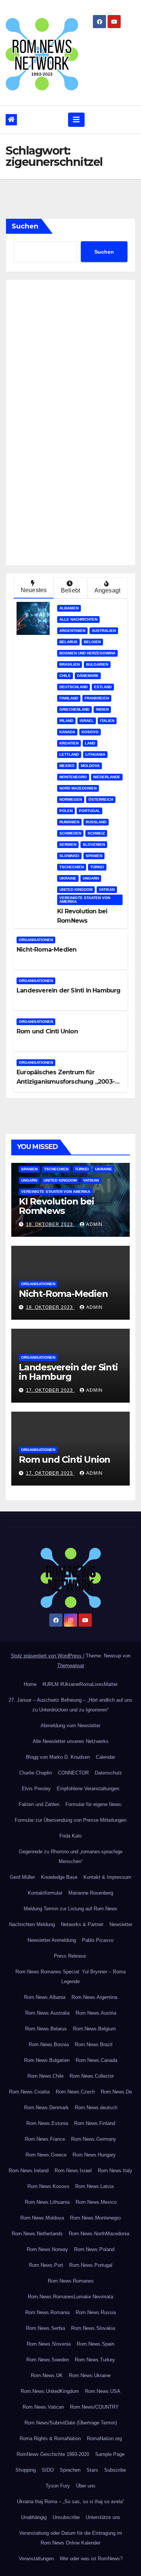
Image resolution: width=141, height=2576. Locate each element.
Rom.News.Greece (46, 2155)
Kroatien (69, 743)
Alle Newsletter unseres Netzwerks (71, 1741)
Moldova (90, 766)
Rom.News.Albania (45, 1997)
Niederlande (107, 777)
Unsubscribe (66, 2517)
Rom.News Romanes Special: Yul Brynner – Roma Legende (70, 1977)
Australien (104, 631)
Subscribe (115, 2470)
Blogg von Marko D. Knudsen (58, 1757)
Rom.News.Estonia (47, 2123)
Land (90, 743)
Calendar (105, 1757)
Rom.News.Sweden (48, 2360)
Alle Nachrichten (78, 619)
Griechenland (74, 709)
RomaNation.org (104, 2438)
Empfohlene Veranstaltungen (88, 1789)
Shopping (26, 2470)
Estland (103, 687)
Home (30, 1684)
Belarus (68, 642)
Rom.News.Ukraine (90, 2375)
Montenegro (73, 777)
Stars (92, 2470)
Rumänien (69, 822)
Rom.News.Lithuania (47, 2202)
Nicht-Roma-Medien (46, 950)
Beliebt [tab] (70, 590)
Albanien (69, 608)
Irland (66, 721)
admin (94, 1224)
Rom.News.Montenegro (95, 2218)
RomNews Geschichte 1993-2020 (53, 2454)
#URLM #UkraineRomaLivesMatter (80, 1684)
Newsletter (121, 1924)
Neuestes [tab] (34, 590)
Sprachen (70, 2470)
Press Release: (70, 1956)
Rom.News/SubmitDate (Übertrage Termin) (71, 2423)
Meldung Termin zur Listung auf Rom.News (70, 1909)
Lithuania (95, 754)
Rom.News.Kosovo (48, 2186)
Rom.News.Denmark (46, 2108)
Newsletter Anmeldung (52, 1940)
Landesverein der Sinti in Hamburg (69, 990)
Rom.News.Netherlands (37, 2234)
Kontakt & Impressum (107, 1877)
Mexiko (67, 766)
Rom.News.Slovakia (93, 2328)
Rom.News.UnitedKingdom (50, 2391)
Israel (87, 721)
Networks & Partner (82, 1924)
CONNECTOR (73, 1773)
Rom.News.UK (47, 2375)
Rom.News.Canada (96, 2060)
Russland (96, 822)
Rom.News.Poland (94, 2249)
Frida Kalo (70, 1836)
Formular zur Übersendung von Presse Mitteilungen (70, 1820)
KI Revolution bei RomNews (56, 1206)
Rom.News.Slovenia (49, 2344)
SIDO (48, 2470)
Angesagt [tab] (108, 590)
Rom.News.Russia (96, 2312)
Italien (107, 721)
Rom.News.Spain (96, 2344)
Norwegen (71, 799)
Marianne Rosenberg (91, 1893)
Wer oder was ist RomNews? (91, 2559)
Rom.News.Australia (47, 2013)
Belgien (92, 642)
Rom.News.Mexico (96, 2202)
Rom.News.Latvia (94, 2186)
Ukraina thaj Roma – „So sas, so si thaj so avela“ (70, 2502)
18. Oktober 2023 (50, 1224)
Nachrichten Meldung (32, 1924)
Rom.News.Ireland (29, 2171)
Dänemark (88, 676)
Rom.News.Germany (94, 2139)
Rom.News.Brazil (94, 2044)
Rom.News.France (45, 2139)
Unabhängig (34, 2517)
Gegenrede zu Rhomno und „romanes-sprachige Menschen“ (71, 1856)
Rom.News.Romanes (71, 2281)
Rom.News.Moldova (42, 2218)
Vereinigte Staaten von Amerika (85, 900)
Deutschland (74, 687)
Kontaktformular (45, 1893)
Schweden (70, 833)
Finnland (69, 698)
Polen (66, 811)
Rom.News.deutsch (96, 2108)
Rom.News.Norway (47, 2249)
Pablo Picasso (98, 1940)
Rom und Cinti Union (47, 1031)
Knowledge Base (59, 1877)
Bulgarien (97, 664)
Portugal (89, 811)
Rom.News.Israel (73, 2171)
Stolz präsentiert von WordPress (47, 1656)
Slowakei (69, 856)
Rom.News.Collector (92, 2076)
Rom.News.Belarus (46, 2029)
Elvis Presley (36, 1789)
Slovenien (94, 844)
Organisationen (36, 940)
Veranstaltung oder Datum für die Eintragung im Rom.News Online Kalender (71, 2538)
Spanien (94, 856)
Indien (102, 709)
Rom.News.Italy (115, 2171)
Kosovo (90, 732)
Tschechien (72, 867)
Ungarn (91, 878)
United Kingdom (76, 889)
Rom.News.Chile (45, 2076)
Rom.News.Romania (47, 2312)
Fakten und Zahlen (39, 1804)
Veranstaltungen (36, 2559)
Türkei (97, 867)
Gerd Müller (22, 1877)
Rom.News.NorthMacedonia (99, 2234)
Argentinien (72, 631)
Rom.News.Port (46, 2265)
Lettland (69, 754)
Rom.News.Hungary (94, 2155)
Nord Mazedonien (78, 788)
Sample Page (110, 2454)
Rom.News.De (116, 2092)
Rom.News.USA (103, 2391)
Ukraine (68, 878)
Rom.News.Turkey (95, 2360)
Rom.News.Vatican (43, 2407)
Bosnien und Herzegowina (87, 653)
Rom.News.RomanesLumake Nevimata (70, 2297)
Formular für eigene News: (94, 1804)
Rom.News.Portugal (91, 2265)
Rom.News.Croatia (29, 2092)
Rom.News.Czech (75, 2092)
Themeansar (71, 1665)
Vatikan (107, 889)
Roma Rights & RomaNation (50, 2438)
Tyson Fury (58, 2486)
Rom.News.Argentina (94, 1997)
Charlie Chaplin (36, 1773)
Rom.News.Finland (95, 2123)
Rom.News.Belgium (94, 2029)
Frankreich (97, 698)
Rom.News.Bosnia (49, 2044)
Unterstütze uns (103, 2517)
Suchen (25, 226)
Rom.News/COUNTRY (94, 2407)
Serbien (68, 844)
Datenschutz (108, 1773)
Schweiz (96, 833)
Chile (65, 676)
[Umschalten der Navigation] (76, 120)
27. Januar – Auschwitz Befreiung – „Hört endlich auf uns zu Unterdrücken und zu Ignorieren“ (70, 1705)
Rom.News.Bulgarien (47, 2060)
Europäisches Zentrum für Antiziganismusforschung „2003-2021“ (66, 1082)
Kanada (67, 732)
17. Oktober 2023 (50, 1390)
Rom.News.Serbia (45, 2328)
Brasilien (70, 664)
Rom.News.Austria (96, 2013)
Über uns (86, 2486)
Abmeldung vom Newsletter (70, 1726)
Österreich (101, 799)
